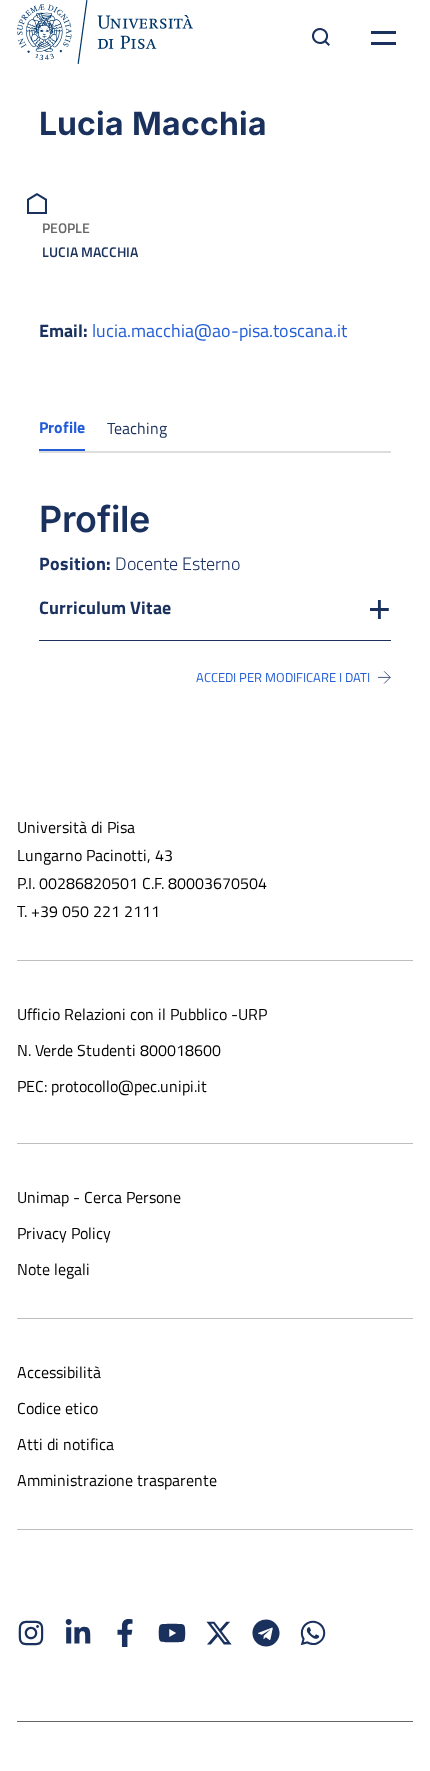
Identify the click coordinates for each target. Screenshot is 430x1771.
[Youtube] (172, 1633)
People (66, 227)
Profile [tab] (62, 427)
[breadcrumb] (39, 201)
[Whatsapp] (313, 1633)
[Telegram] (266, 1633)
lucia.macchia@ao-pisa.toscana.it (219, 330)
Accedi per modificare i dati (283, 677)
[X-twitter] (219, 1633)
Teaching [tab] (137, 428)
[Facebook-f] (125, 1633)
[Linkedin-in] (78, 1633)
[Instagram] (31, 1633)
